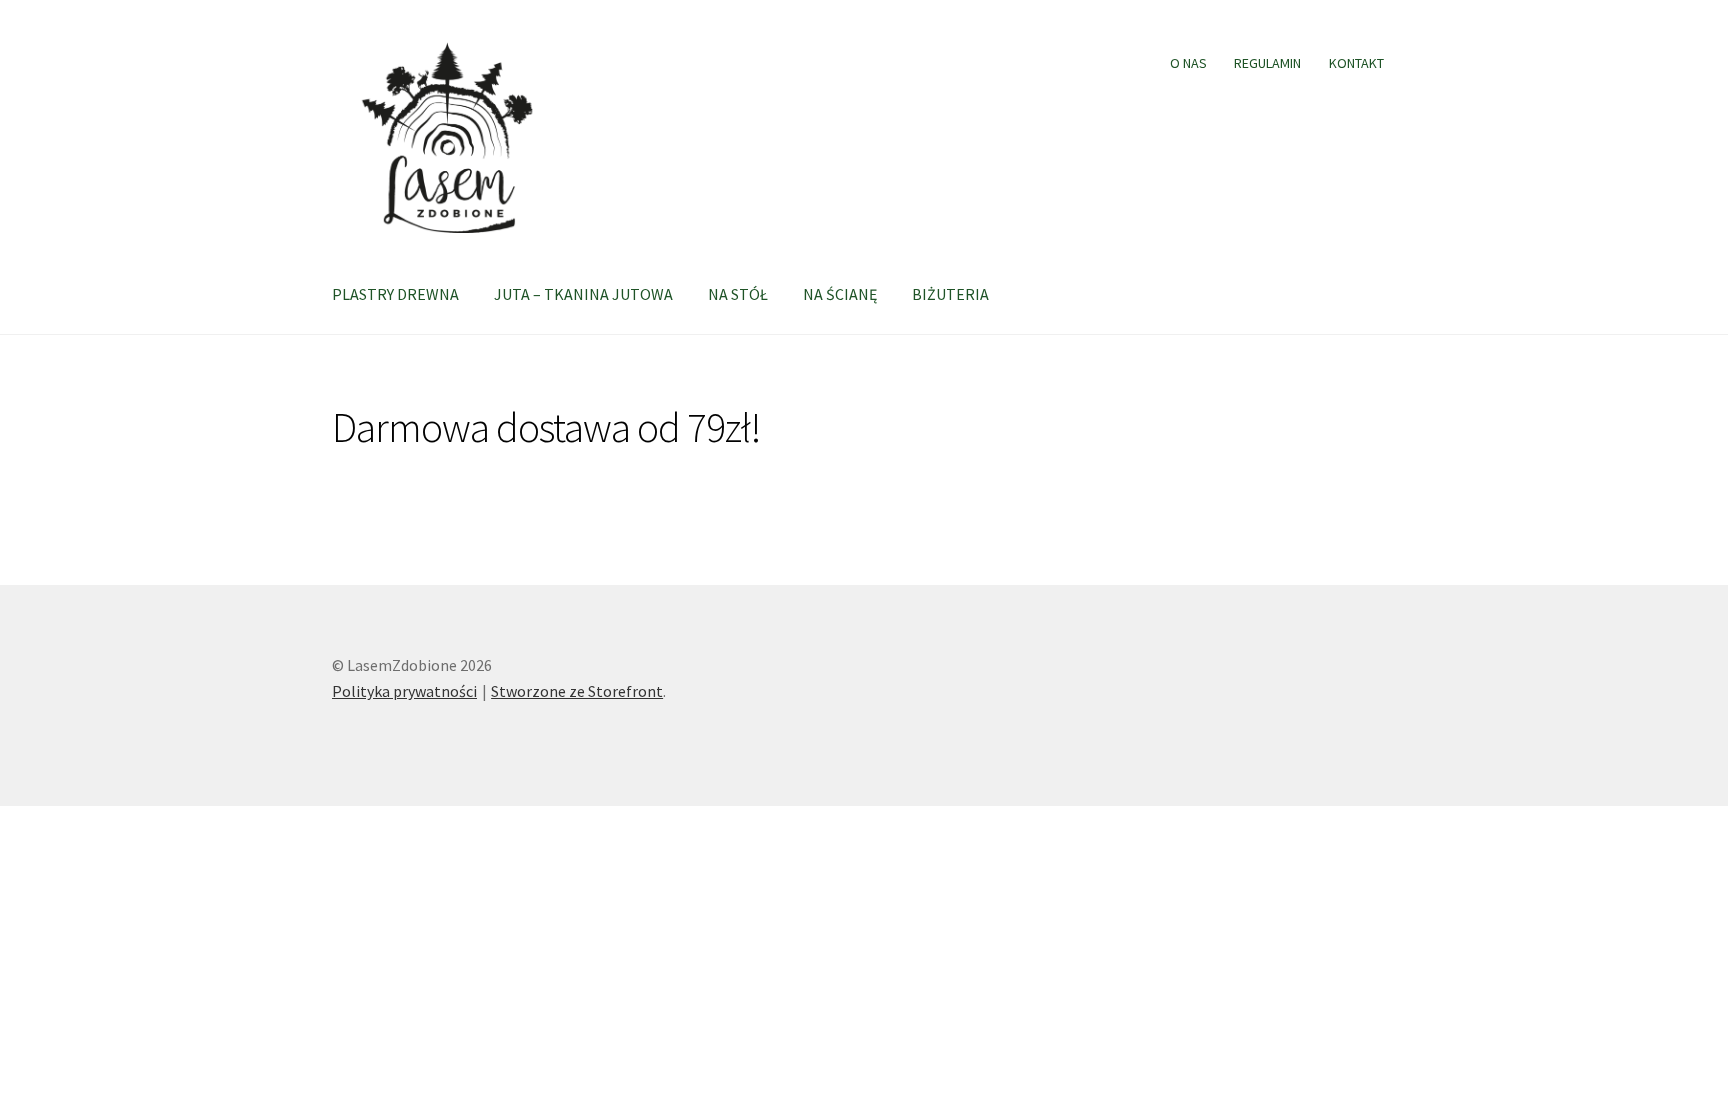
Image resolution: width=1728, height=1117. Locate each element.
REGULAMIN (1267, 63)
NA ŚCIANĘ (840, 294)
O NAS (1188, 63)
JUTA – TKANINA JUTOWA (583, 294)
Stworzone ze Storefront (577, 691)
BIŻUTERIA (950, 294)
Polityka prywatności (404, 691)
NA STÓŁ (738, 294)
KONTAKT (1356, 63)
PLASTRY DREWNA (395, 294)
